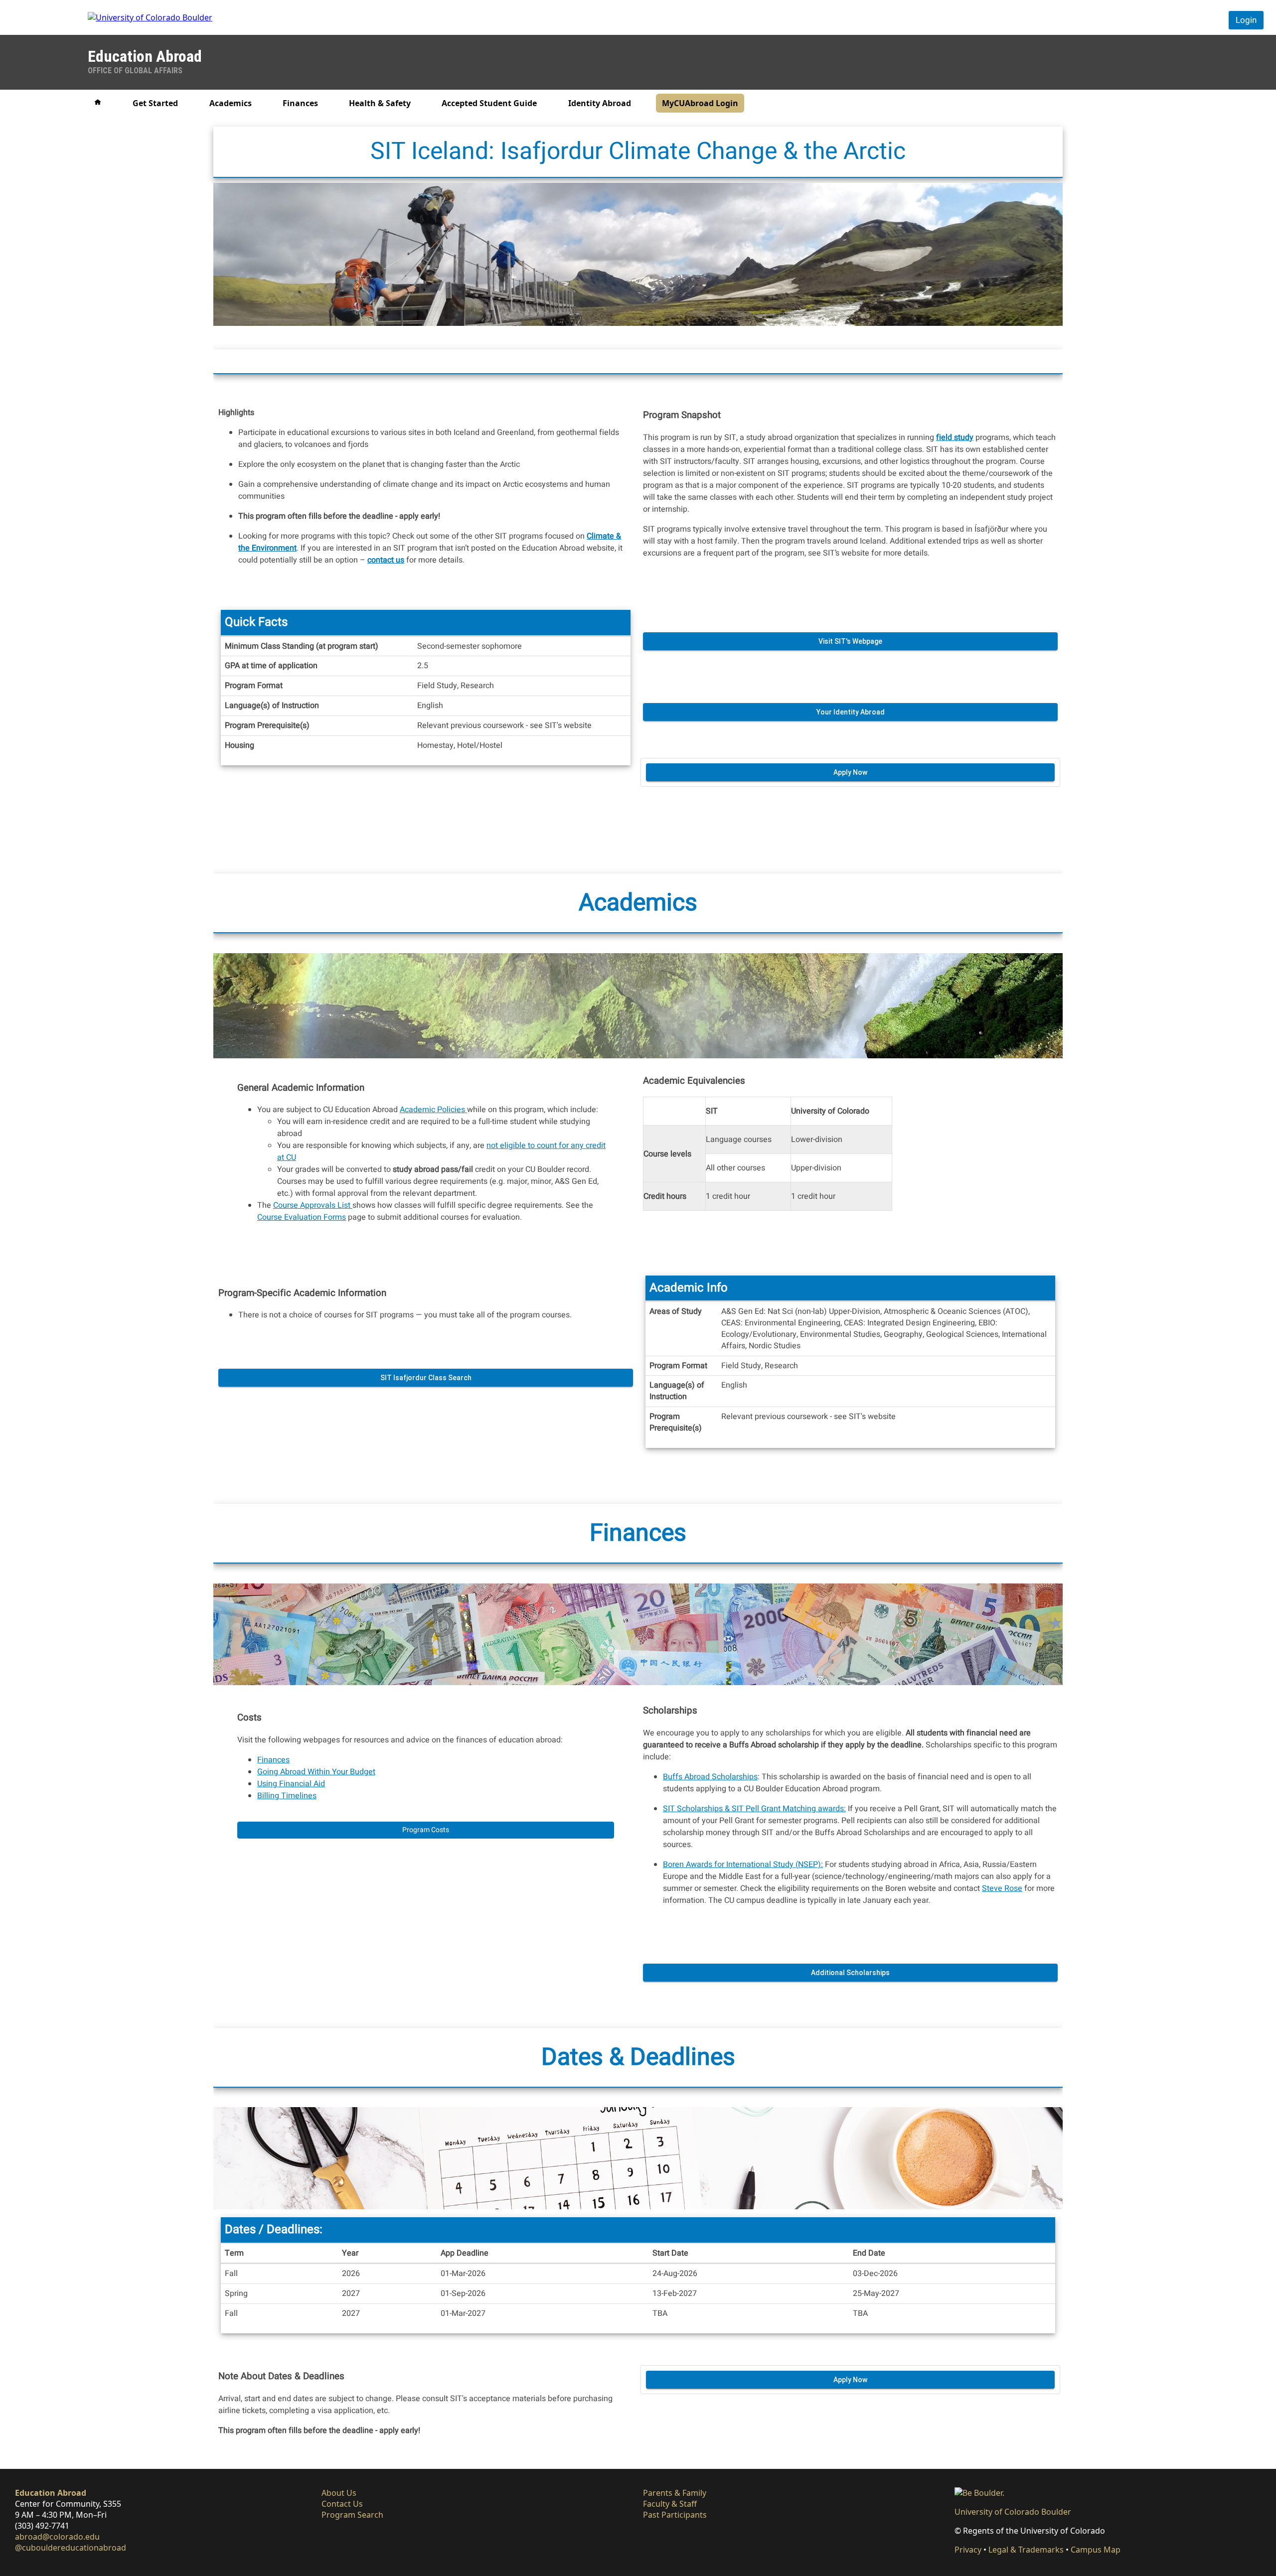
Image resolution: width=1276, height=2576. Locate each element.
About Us (339, 2493)
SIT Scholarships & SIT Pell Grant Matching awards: (754, 1809)
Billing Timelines (287, 1796)
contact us (386, 560)
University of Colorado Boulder (1013, 2512)
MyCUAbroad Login (700, 103)
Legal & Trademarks (1026, 2550)
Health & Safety (380, 103)
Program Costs (426, 1830)
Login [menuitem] (1246, 20)
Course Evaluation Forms (302, 1217)
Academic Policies (433, 1110)
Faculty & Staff (670, 2504)
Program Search (352, 2515)
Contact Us (342, 2504)
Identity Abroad (600, 103)
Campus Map (1096, 2550)
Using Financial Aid (291, 1784)
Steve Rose (1002, 1888)
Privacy (968, 2550)
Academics (231, 103)
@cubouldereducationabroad (71, 2548)
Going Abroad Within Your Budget (316, 1772)
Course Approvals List (313, 1205)
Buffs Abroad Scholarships (710, 1777)
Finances (300, 103)
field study (955, 437)
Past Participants (675, 2515)
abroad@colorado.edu (57, 2537)
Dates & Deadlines (638, 2057)
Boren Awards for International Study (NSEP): (743, 1864)
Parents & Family (675, 2493)
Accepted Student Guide (489, 103)
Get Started (155, 103)
